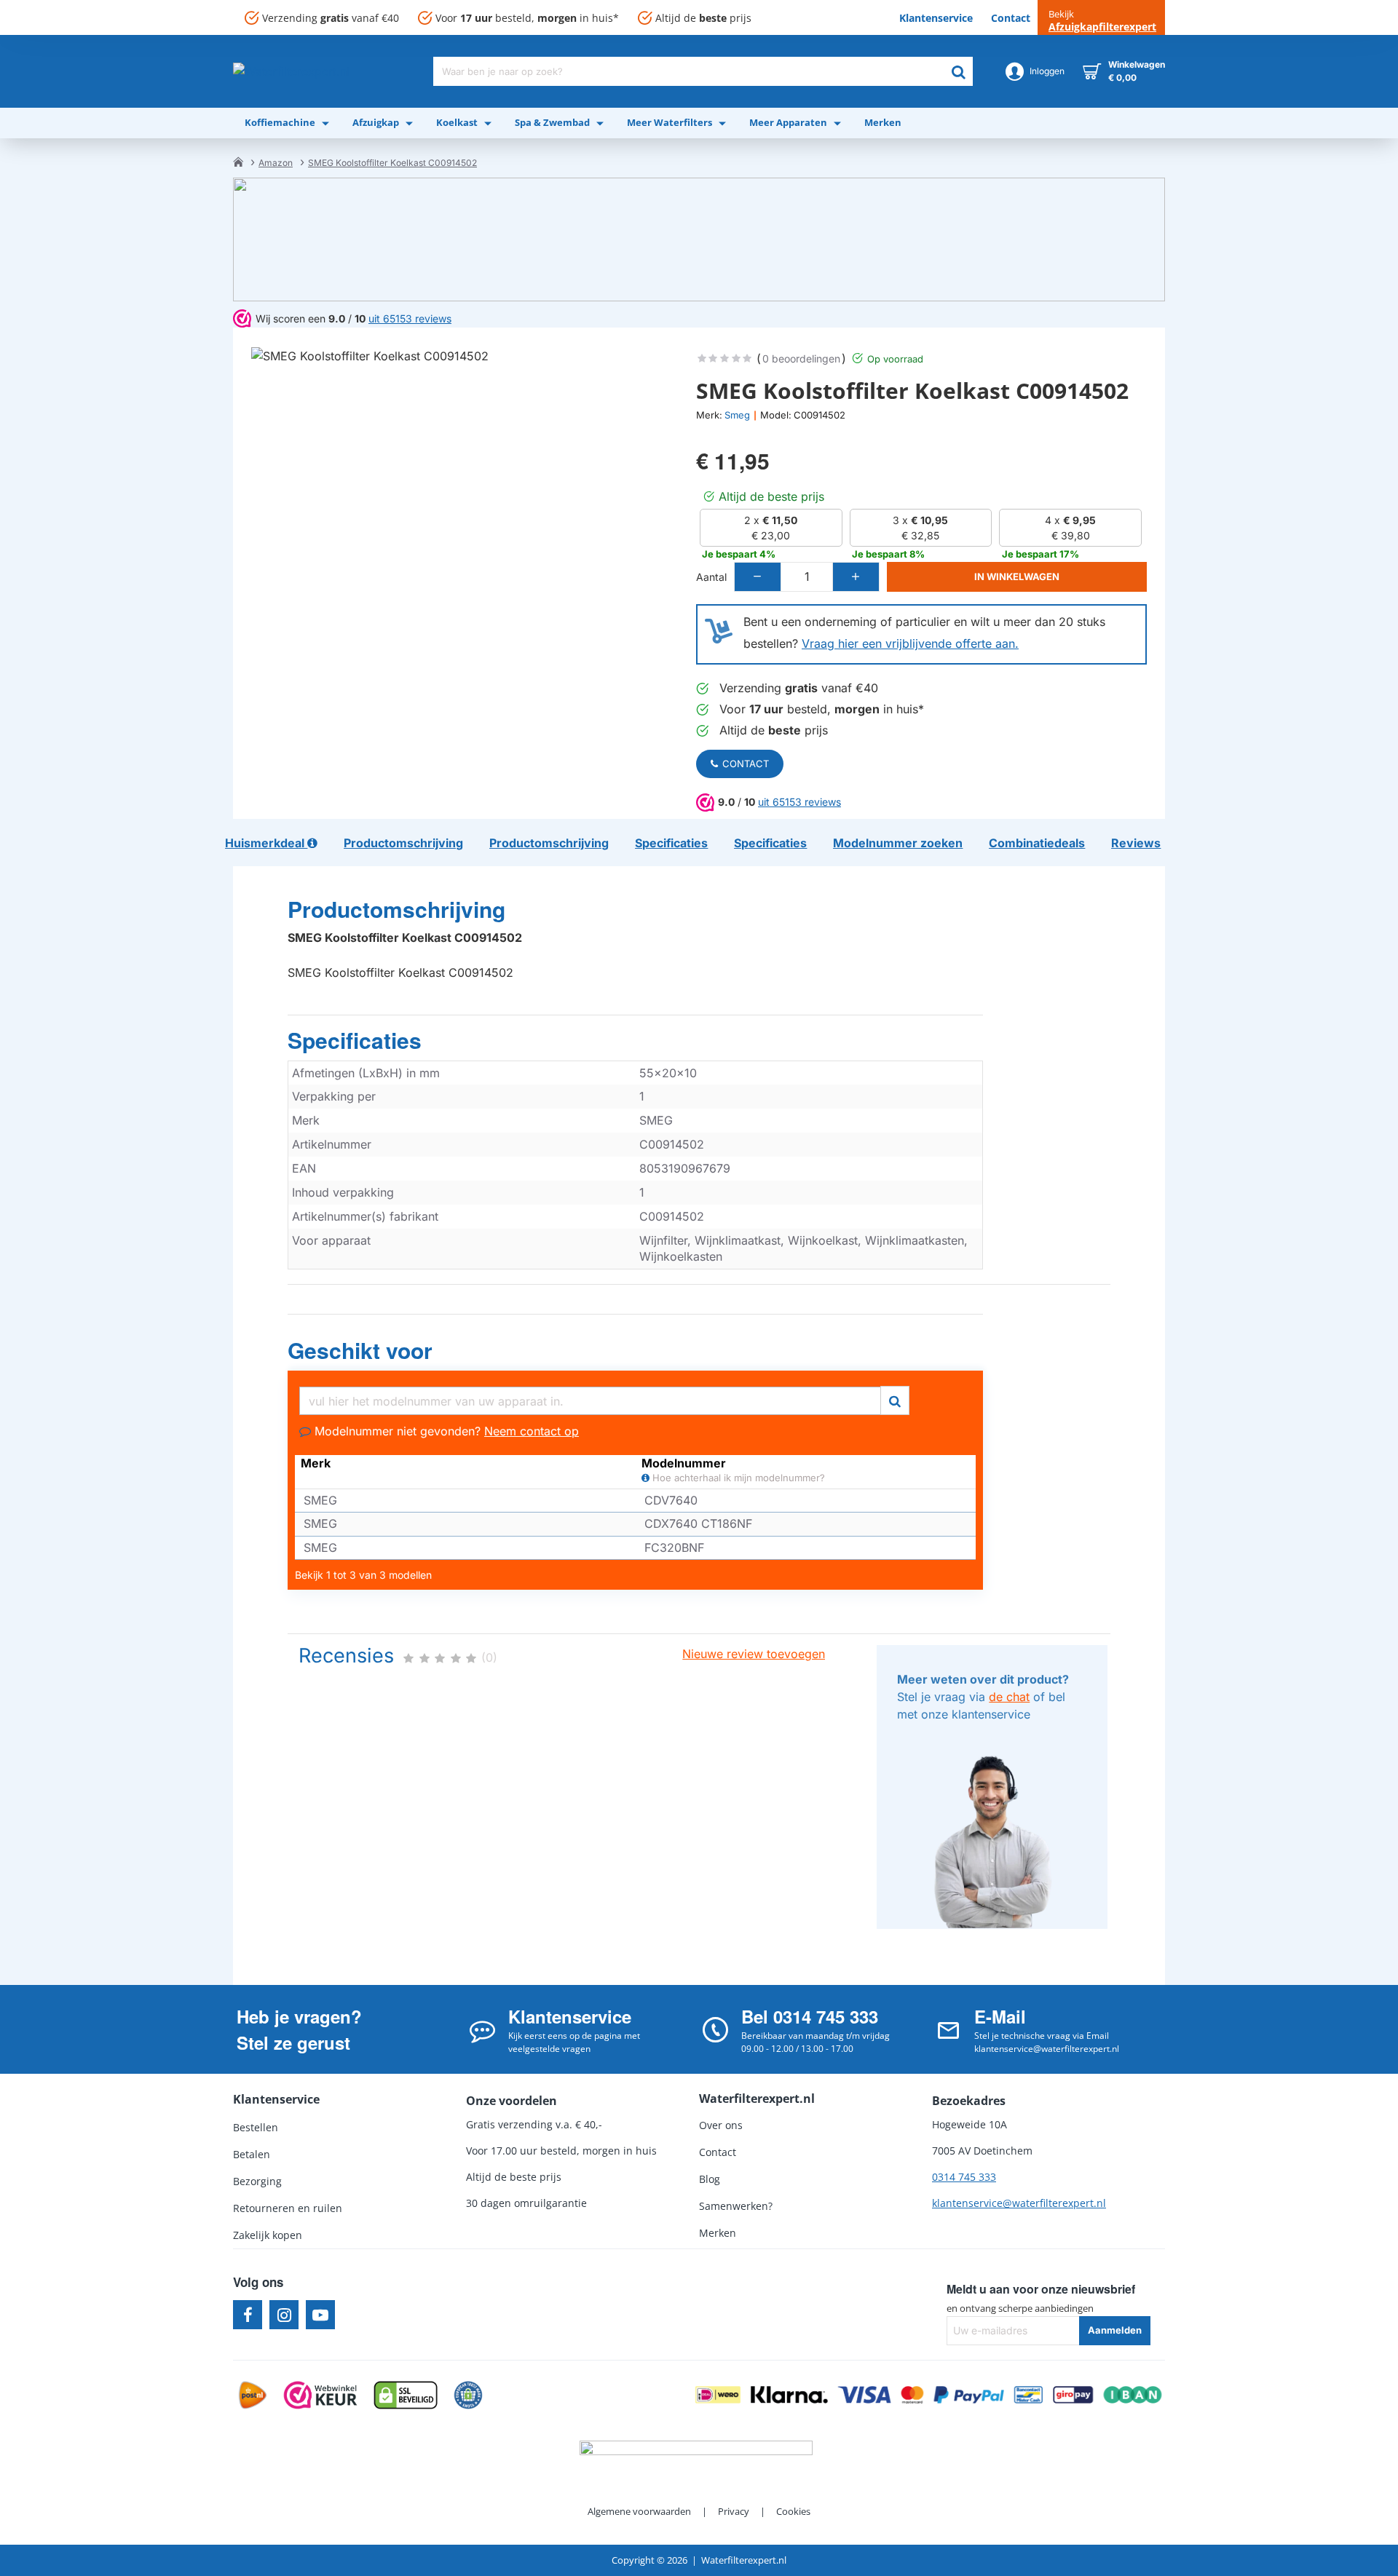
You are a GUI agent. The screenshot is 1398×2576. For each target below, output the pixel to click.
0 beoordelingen (801, 358)
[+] (856, 577)
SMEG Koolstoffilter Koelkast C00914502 (392, 163)
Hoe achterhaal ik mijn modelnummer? (737, 1478)
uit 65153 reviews (799, 802)
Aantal (711, 577)
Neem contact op (532, 1431)
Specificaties (355, 1041)
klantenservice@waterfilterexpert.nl (1019, 2203)
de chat (1009, 1697)
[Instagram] (284, 2315)
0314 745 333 (964, 2177)
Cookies (793, 2511)
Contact (746, 764)
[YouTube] (320, 2315)
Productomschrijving (396, 910)
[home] (238, 162)
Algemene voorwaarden (639, 2511)
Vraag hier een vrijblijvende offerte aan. (910, 643)
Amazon (276, 163)
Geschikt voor (360, 1351)
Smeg (737, 415)
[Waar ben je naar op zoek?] (958, 71)
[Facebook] (248, 2315)
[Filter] (895, 1399)
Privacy (734, 2511)
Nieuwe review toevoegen (754, 1654)
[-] (758, 577)
